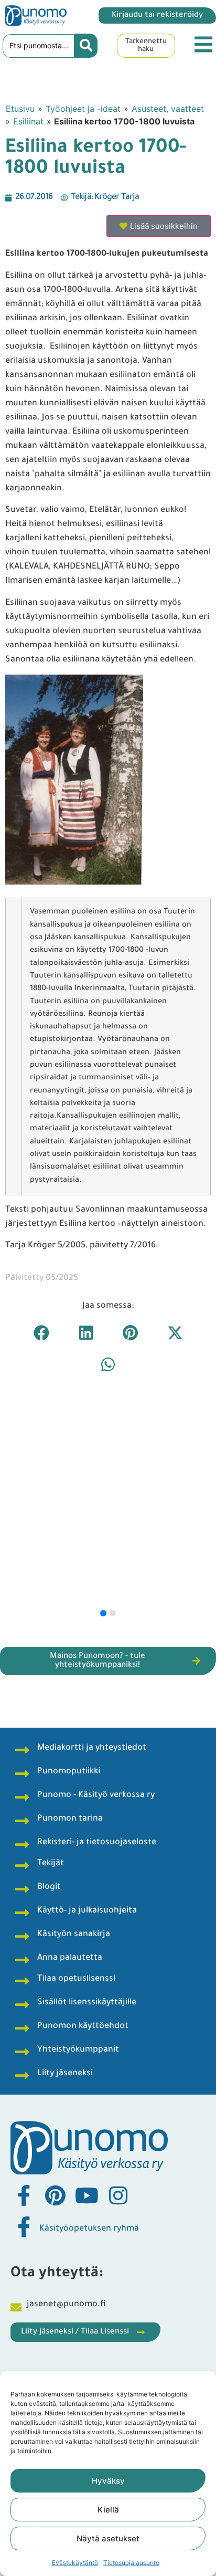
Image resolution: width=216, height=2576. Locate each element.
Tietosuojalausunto (131, 2563)
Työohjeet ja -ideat (83, 109)
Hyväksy (108, 2481)
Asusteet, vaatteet (168, 109)
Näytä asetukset (108, 2538)
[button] (41, 1333)
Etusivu (20, 109)
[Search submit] (86, 46)
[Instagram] (118, 2195)
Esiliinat (28, 121)
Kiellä (108, 2510)
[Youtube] (87, 2195)
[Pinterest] (55, 2195)
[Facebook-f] (24, 2195)
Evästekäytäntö (75, 2563)
